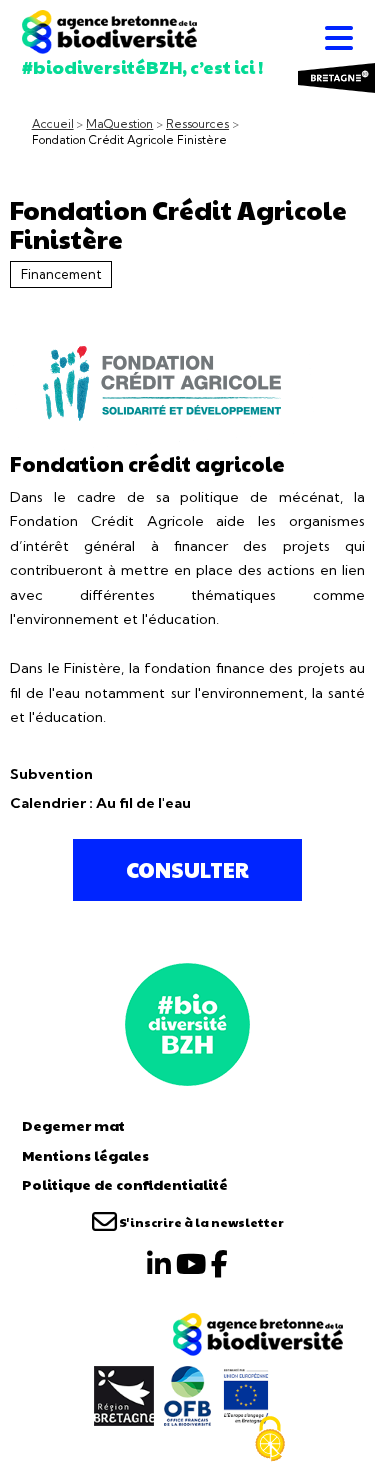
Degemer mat (73, 1125)
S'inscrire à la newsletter (200, 1222)
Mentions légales (85, 1155)
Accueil (53, 124)
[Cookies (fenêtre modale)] (270, 1439)
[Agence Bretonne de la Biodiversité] (187, 1022)
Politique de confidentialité (125, 1184)
